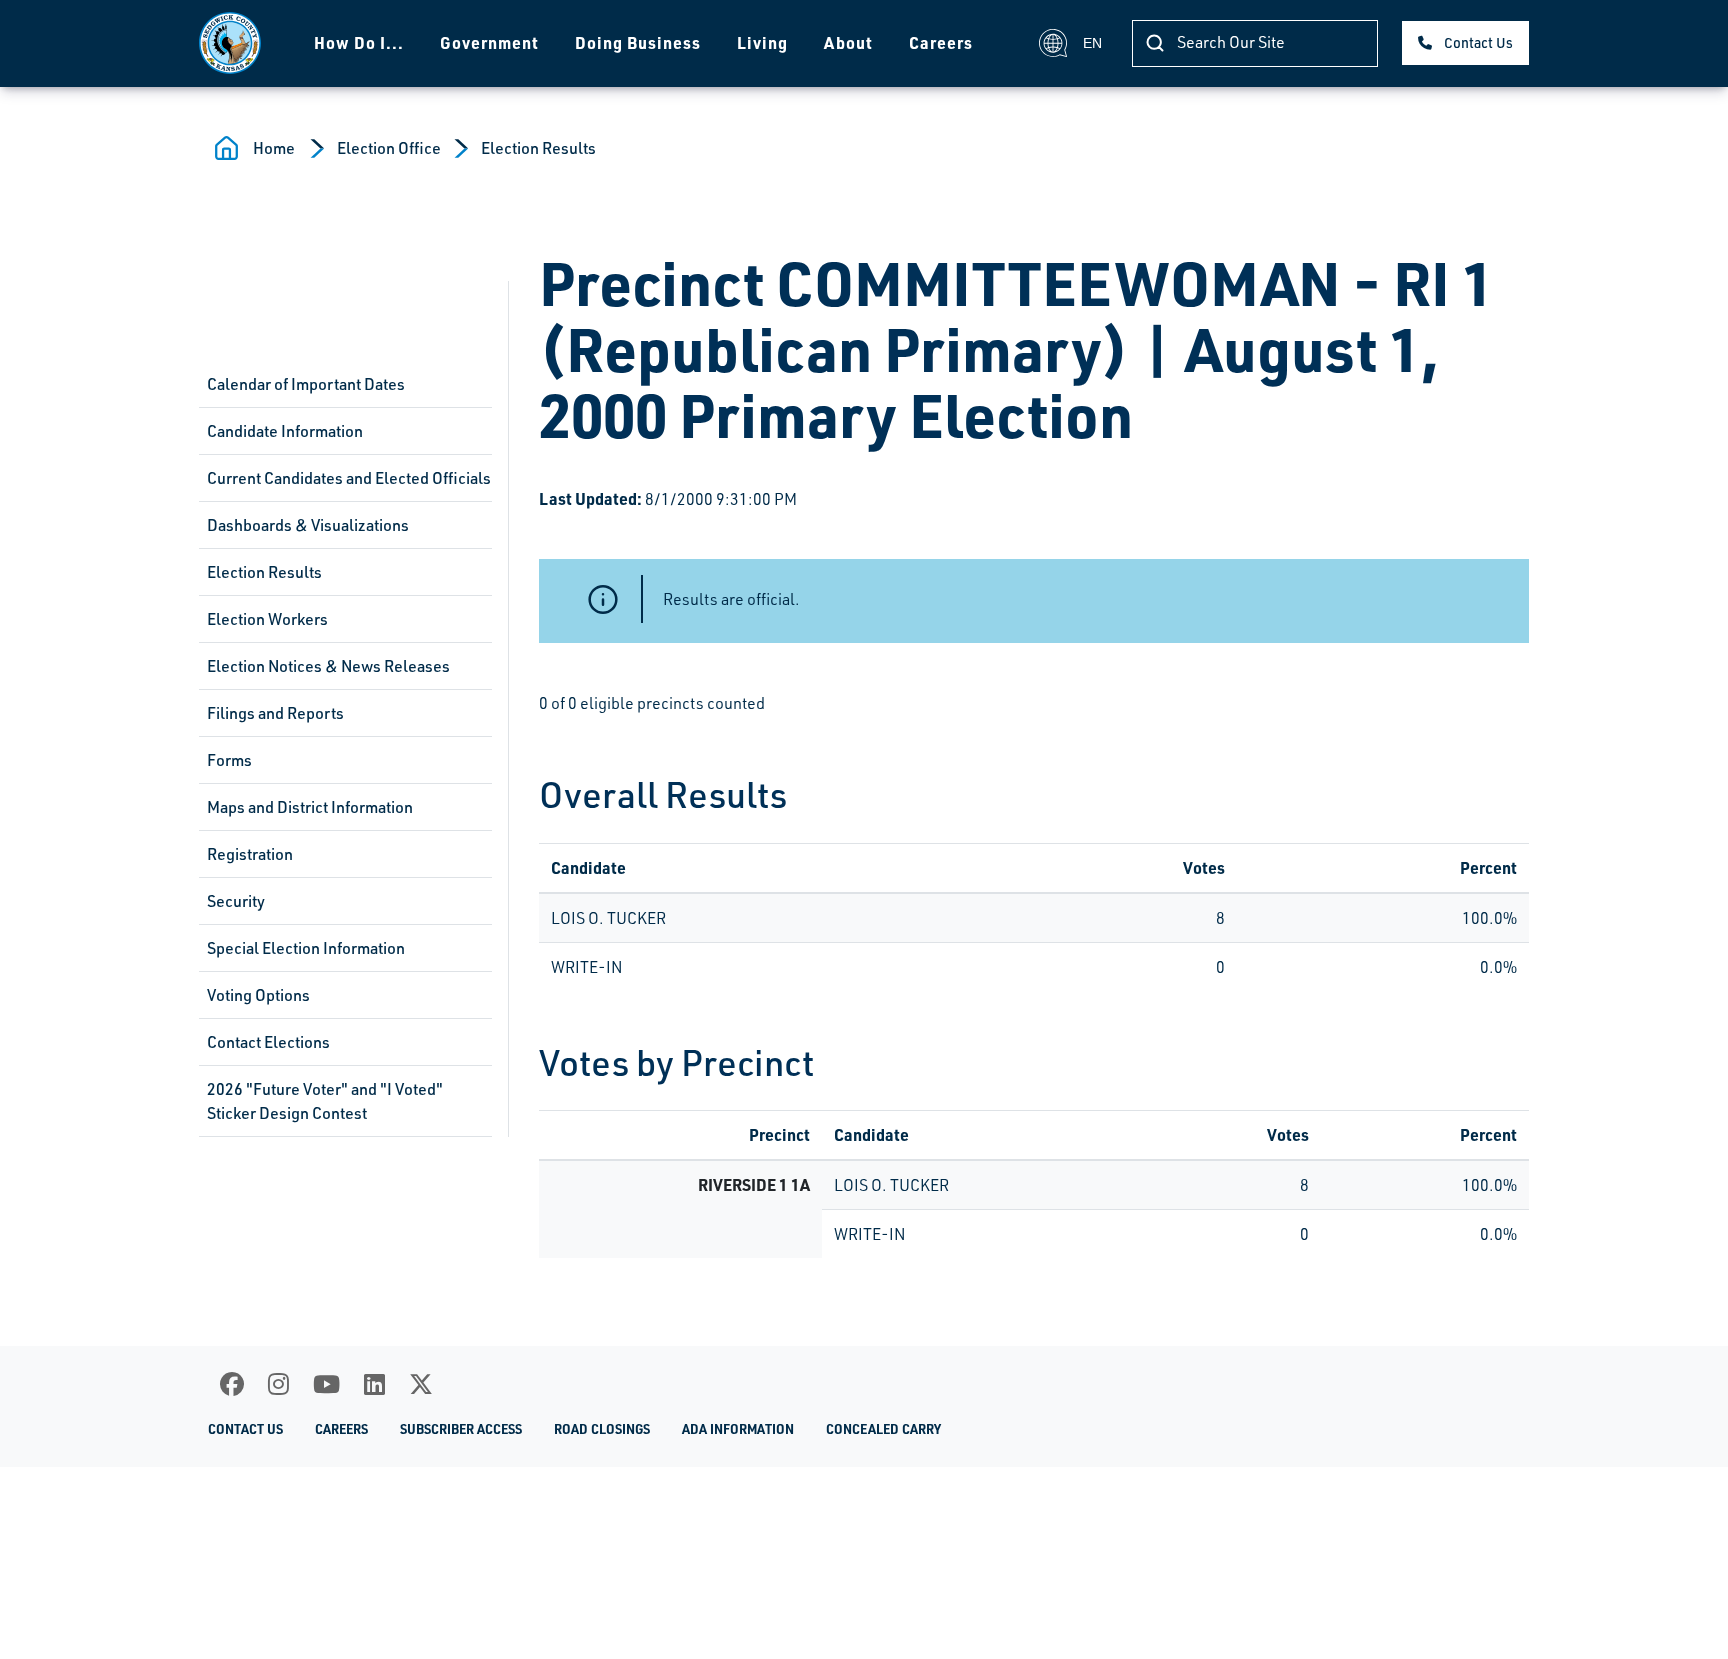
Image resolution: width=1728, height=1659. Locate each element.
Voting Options (258, 995)
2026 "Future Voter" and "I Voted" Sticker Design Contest (325, 1101)
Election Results (538, 148)
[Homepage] (230, 43)
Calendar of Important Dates (306, 384)
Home (274, 148)
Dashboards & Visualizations (308, 525)
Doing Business (638, 42)
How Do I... (359, 42)
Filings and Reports (275, 713)
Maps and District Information (310, 807)
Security (236, 901)
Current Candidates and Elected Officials (349, 478)
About (848, 42)
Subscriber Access (461, 1429)
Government (489, 42)
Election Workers (267, 619)
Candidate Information (285, 431)
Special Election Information (306, 948)
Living (762, 42)
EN (1092, 43)
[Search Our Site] (1155, 43)
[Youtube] (326, 1384)
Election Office (389, 148)
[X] (421, 1384)
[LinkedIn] (374, 1384)
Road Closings (602, 1429)
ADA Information (738, 1429)
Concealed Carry (883, 1429)
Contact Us (1478, 42)
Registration (250, 854)
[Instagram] (278, 1384)
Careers (941, 42)
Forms (229, 760)
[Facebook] (232, 1384)
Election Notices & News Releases (328, 666)
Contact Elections (268, 1042)
